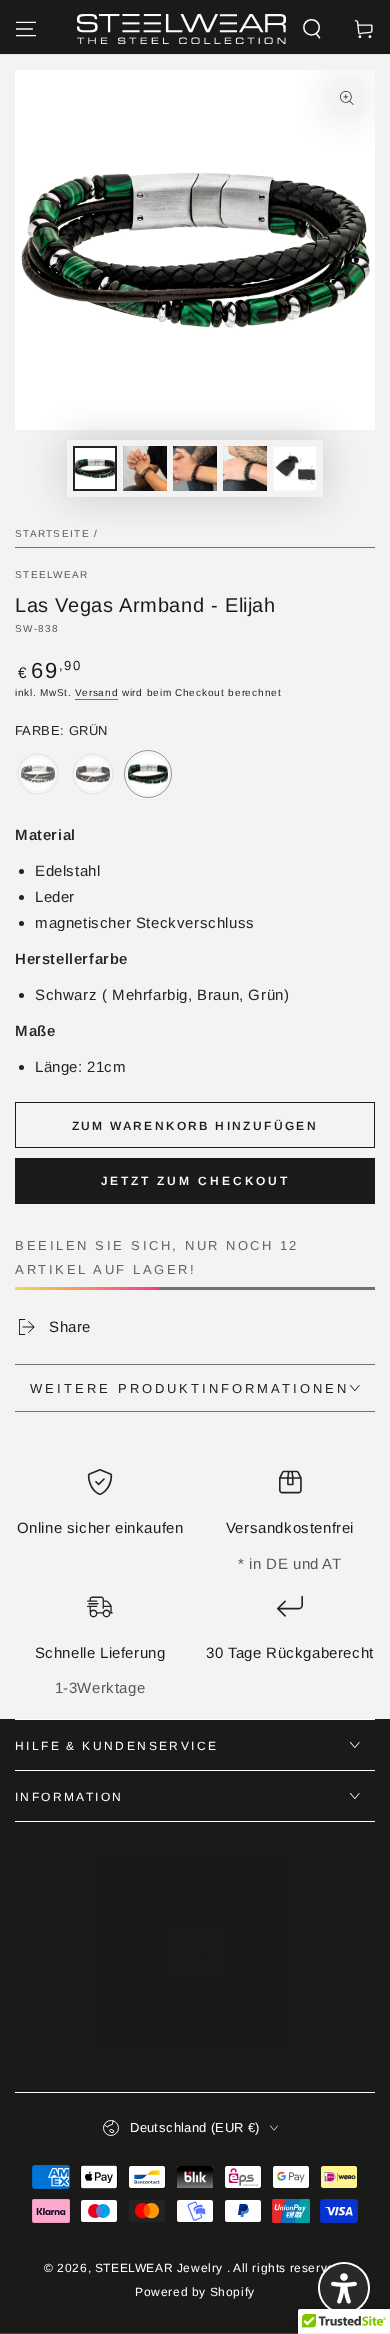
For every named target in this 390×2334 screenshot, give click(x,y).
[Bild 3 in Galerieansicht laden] (145, 468)
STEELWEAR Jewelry (161, 2268)
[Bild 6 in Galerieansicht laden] (245, 468)
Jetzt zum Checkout (195, 1181)
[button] (312, 29)
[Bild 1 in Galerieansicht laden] (95, 468)
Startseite (52, 533)
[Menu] (26, 29)
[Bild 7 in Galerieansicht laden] (295, 468)
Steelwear (52, 574)
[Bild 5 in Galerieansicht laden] (195, 468)
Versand (96, 692)
